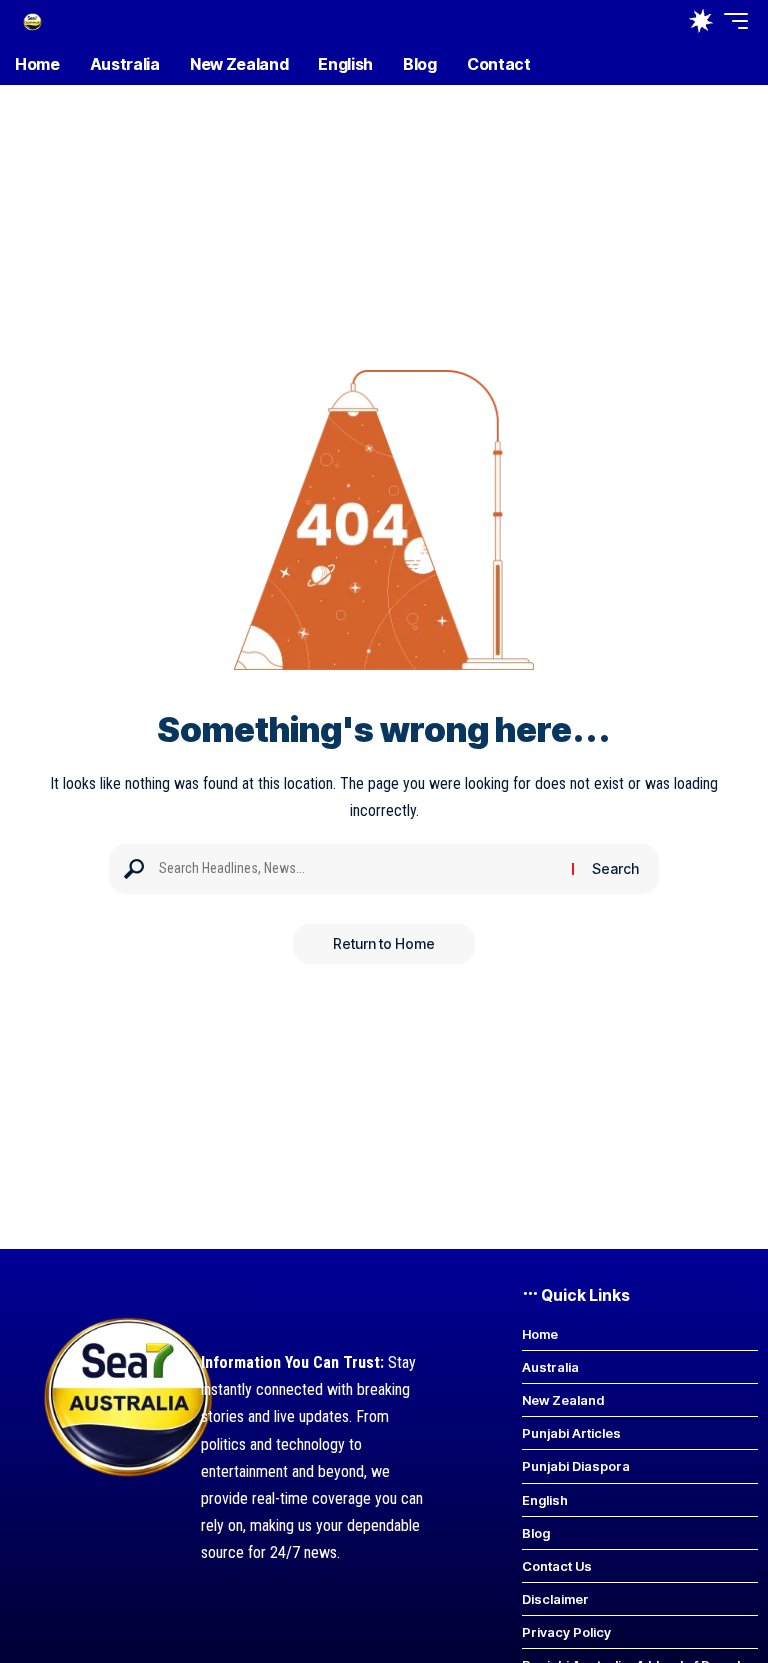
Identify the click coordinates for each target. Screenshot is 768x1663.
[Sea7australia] (32, 20)
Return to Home (384, 943)
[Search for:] (358, 869)
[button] (731, 21)
